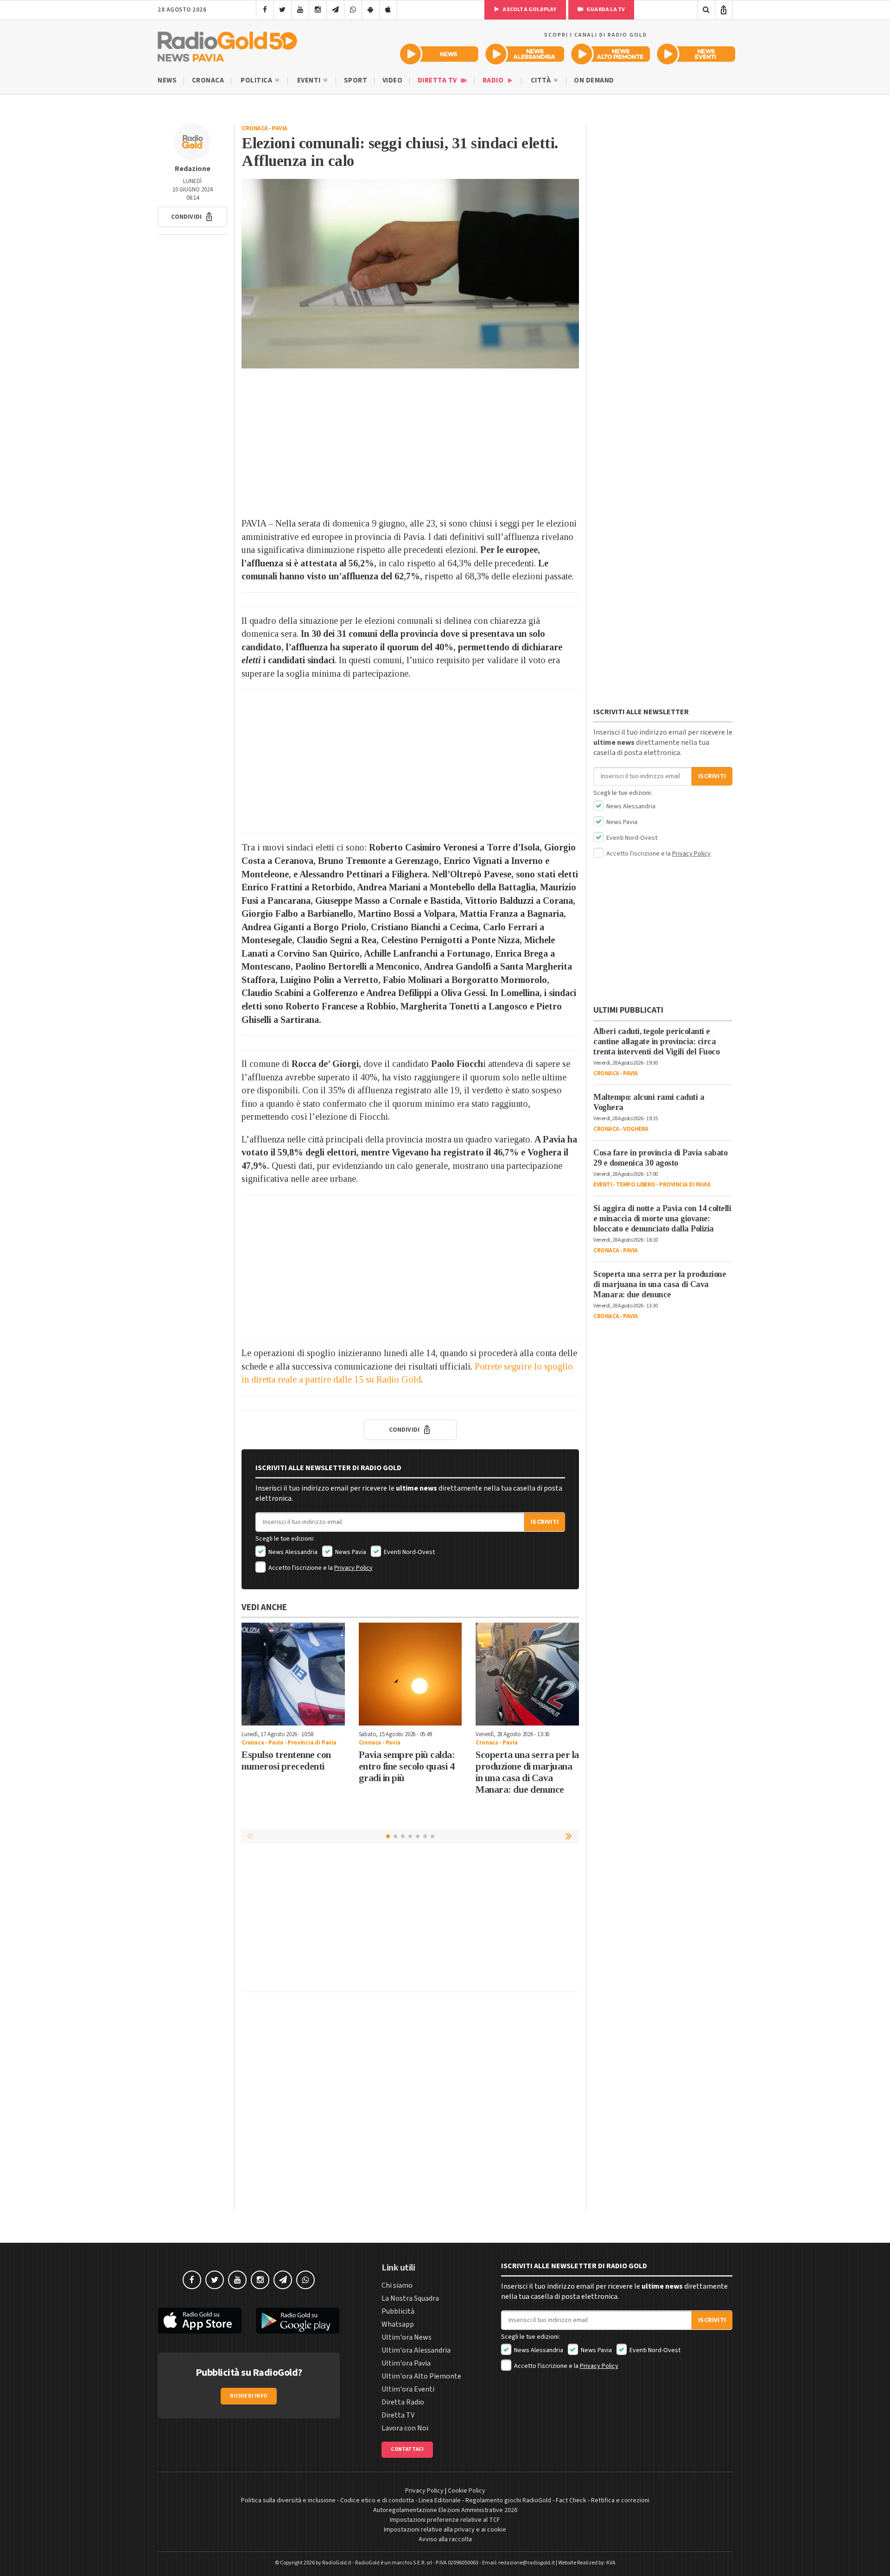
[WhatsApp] (353, 10)
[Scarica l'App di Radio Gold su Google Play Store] (298, 2321)
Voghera (636, 1129)
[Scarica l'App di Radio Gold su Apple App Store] (200, 2321)
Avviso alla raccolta (445, 2539)
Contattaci (407, 2449)
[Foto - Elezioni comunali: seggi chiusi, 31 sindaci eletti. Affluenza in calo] (410, 274)
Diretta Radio (403, 2402)
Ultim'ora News (407, 2337)
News (167, 80)
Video (393, 80)
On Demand (594, 80)
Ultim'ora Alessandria (416, 2350)
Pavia (280, 128)
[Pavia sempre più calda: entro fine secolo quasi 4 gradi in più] (410, 1674)
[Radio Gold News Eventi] (696, 54)
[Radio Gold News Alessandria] (525, 54)
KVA (611, 2563)
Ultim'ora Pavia (406, 2363)
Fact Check (571, 2500)
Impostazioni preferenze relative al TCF (445, 2520)
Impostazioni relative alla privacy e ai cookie (445, 2530)
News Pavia (350, 1552)
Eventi (310, 80)
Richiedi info (249, 2396)
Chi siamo (397, 2285)
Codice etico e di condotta (377, 2500)
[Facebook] (265, 10)
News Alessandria (292, 1552)
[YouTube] (300, 10)
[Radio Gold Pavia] (227, 44)
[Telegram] (335, 10)
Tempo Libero (636, 1185)
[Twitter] (283, 10)
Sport (356, 80)
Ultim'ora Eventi (408, 2389)
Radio (494, 80)
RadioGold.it (337, 2563)
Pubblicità (398, 2311)
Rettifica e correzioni (620, 2500)
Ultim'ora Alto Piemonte (421, 2376)
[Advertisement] (410, 443)
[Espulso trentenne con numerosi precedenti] (293, 1674)
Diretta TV (438, 80)
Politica (257, 80)
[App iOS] (388, 10)
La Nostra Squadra (410, 2298)
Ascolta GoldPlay (529, 10)
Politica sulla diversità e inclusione (288, 2500)
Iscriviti (545, 1522)
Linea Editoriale (440, 2500)
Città (542, 80)
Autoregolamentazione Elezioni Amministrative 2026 (445, 2510)
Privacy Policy (353, 1568)
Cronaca (208, 80)
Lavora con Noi (405, 2428)
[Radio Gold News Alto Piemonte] (611, 54)
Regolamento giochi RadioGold (508, 2500)
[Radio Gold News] (439, 54)
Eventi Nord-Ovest (409, 1552)
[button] (192, 217)
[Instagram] (318, 10)
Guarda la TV (605, 10)
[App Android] (371, 10)
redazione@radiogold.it (527, 2563)
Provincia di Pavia (312, 1743)
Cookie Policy (467, 2491)
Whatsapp (398, 2324)
